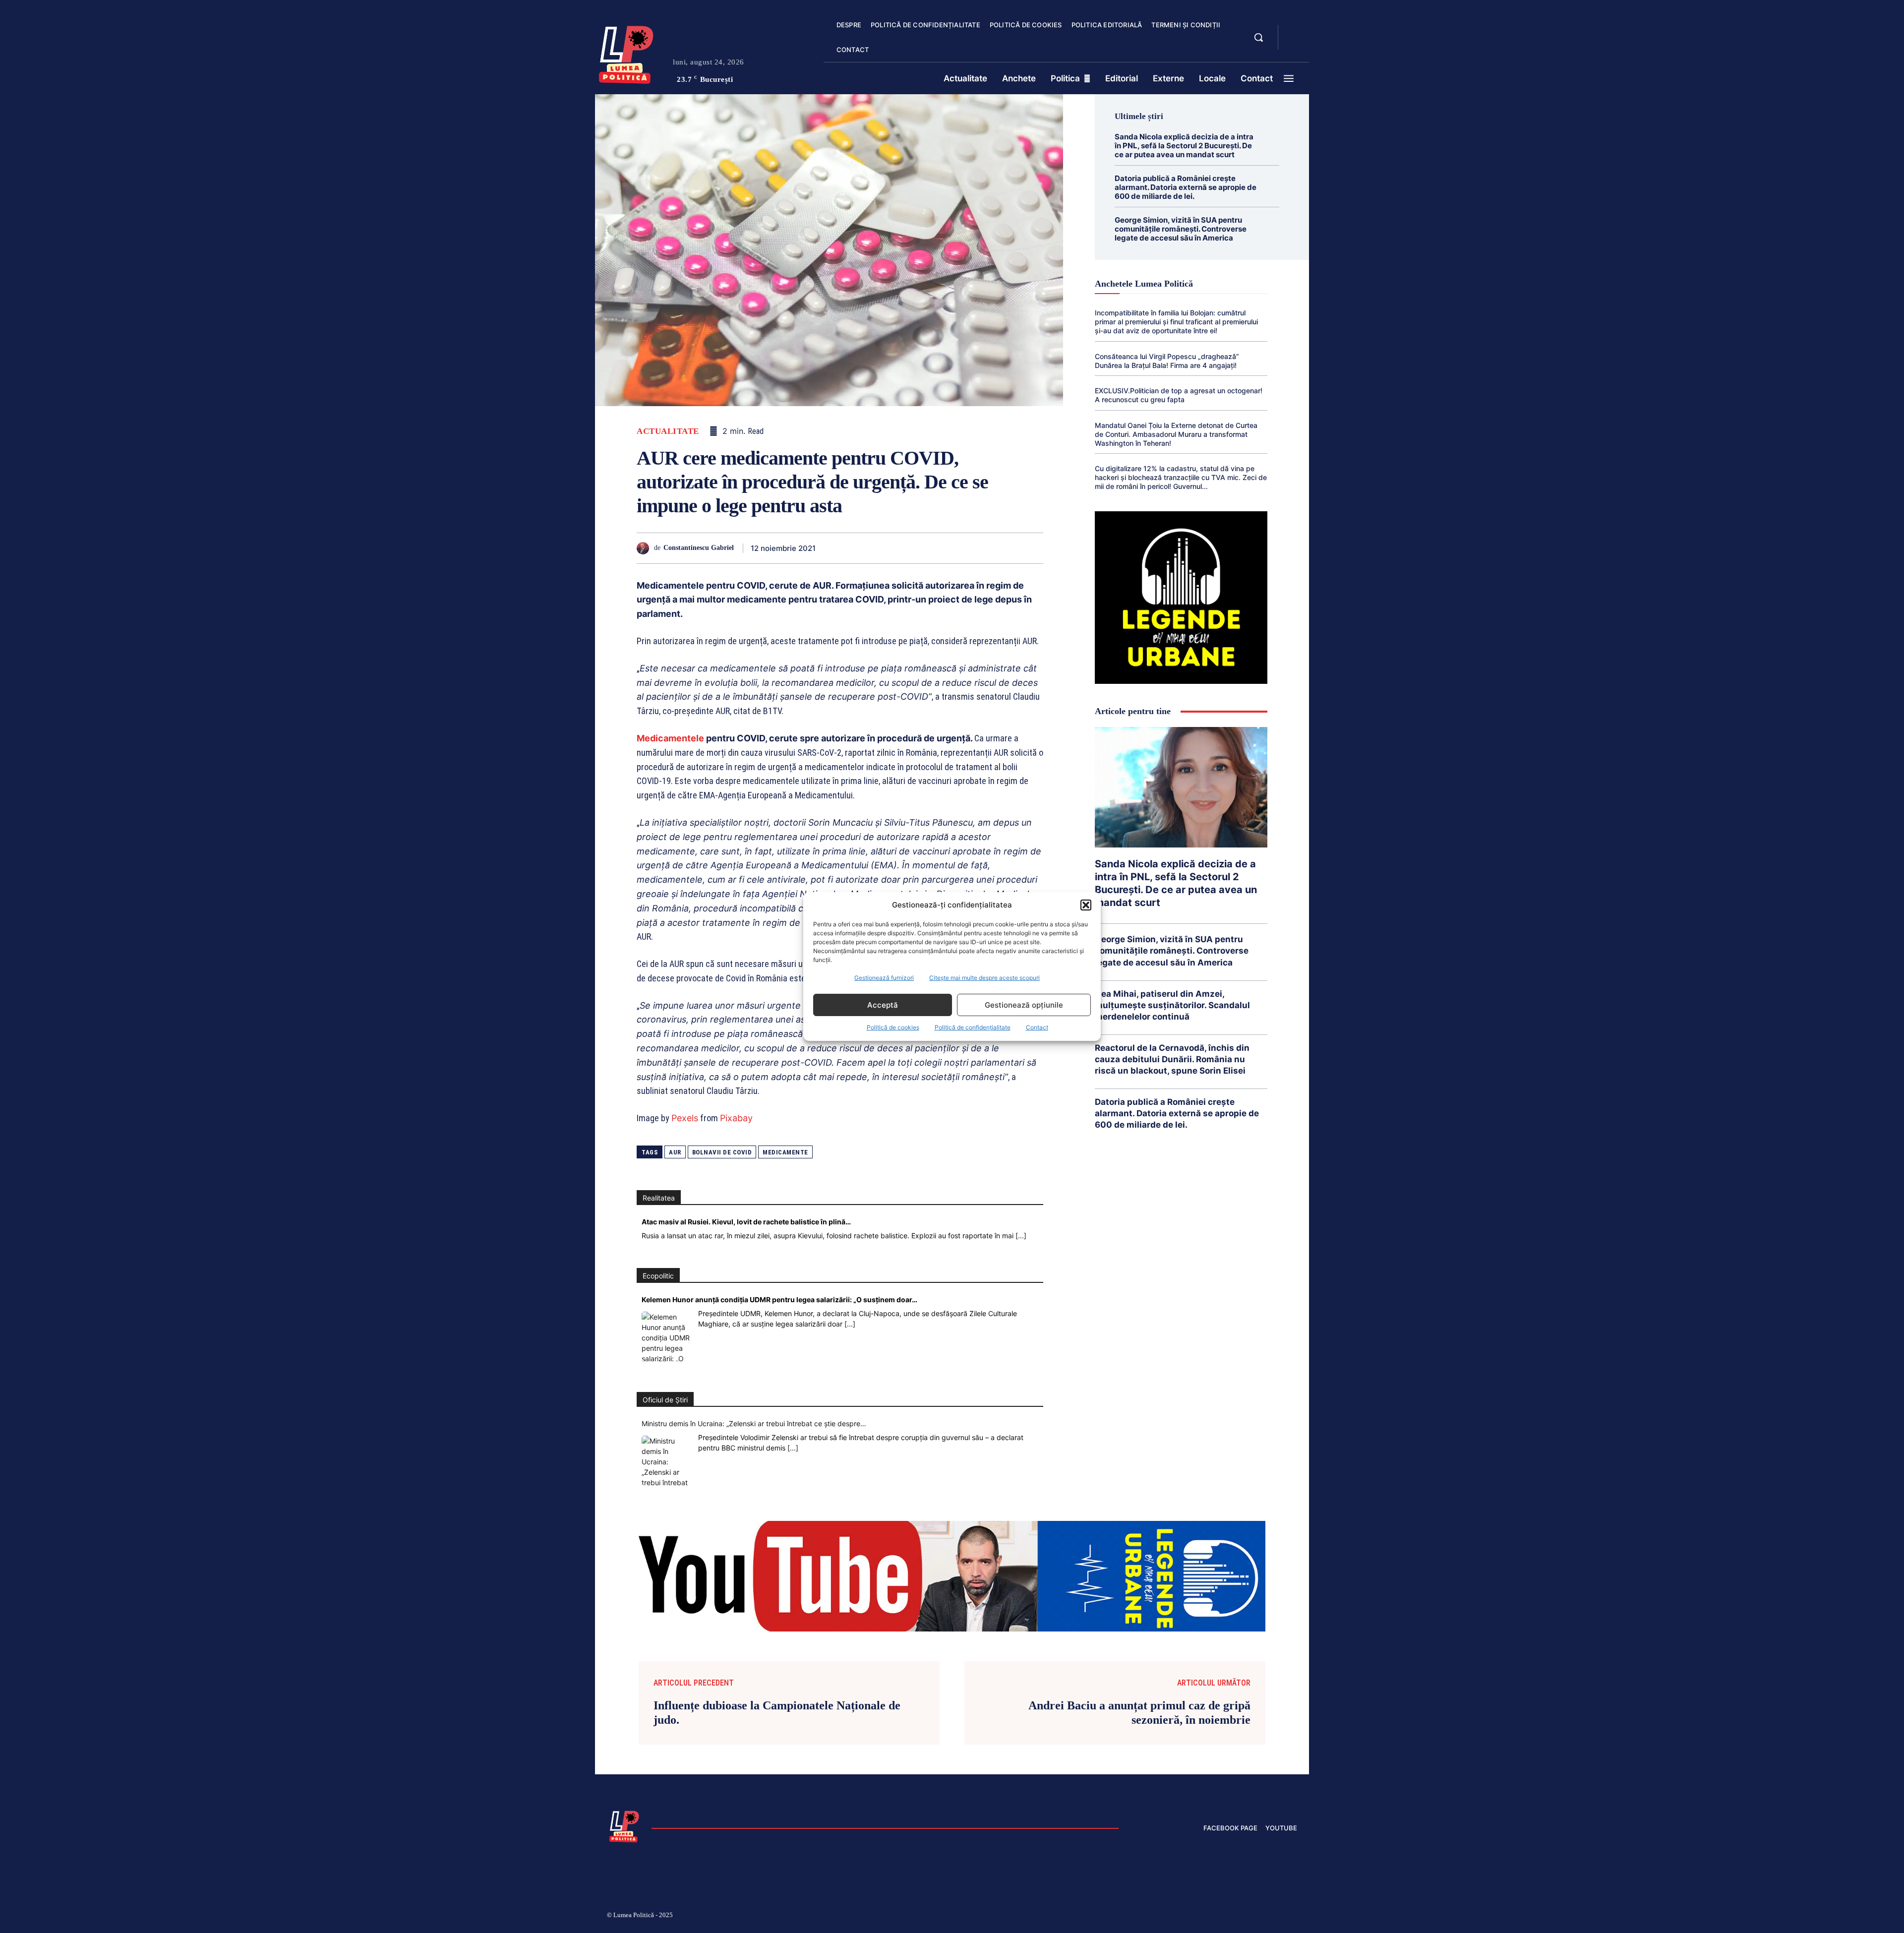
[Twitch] (1222, 1917)
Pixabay (736, 1118)
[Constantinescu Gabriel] (645, 548)
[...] (1021, 1236)
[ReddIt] (941, 548)
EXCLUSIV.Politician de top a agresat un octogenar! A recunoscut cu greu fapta (1179, 395)
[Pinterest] (873, 548)
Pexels (685, 1118)
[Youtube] (1293, 1917)
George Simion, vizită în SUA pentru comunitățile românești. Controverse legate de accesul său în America (1181, 229)
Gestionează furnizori (884, 978)
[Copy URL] (1010, 548)
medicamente (785, 1152)
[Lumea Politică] (626, 53)
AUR (675, 1152)
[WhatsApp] (895, 548)
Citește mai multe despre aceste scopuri (984, 978)
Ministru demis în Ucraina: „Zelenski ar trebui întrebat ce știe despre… (754, 1423)
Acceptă (883, 1005)
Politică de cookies (893, 1027)
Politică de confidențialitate (973, 1027)
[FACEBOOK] (1294, 32)
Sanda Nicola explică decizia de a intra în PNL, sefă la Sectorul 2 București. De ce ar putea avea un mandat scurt (1184, 146)
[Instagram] (1175, 1917)
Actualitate (668, 431)
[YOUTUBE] (1294, 44)
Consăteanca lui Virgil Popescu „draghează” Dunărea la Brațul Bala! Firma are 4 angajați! (1167, 361)
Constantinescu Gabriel (699, 548)
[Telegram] (987, 548)
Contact (1037, 1027)
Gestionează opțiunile (1024, 1005)
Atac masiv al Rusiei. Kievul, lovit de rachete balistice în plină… (746, 1222)
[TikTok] (1199, 1917)
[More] (1033, 548)
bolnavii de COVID (722, 1152)
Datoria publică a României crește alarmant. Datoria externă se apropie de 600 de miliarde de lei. (1186, 187)
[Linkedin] (918, 548)
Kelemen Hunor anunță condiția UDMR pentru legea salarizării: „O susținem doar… (779, 1299)
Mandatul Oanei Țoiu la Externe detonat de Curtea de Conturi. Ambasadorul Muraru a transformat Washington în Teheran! (1176, 434)
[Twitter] (850, 548)
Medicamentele (670, 738)
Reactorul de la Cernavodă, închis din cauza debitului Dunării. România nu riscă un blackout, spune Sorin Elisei (1172, 1059)
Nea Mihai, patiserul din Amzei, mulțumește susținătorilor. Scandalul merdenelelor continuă (1172, 1005)
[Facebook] (827, 548)
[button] (1086, 905)
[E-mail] (964, 548)
